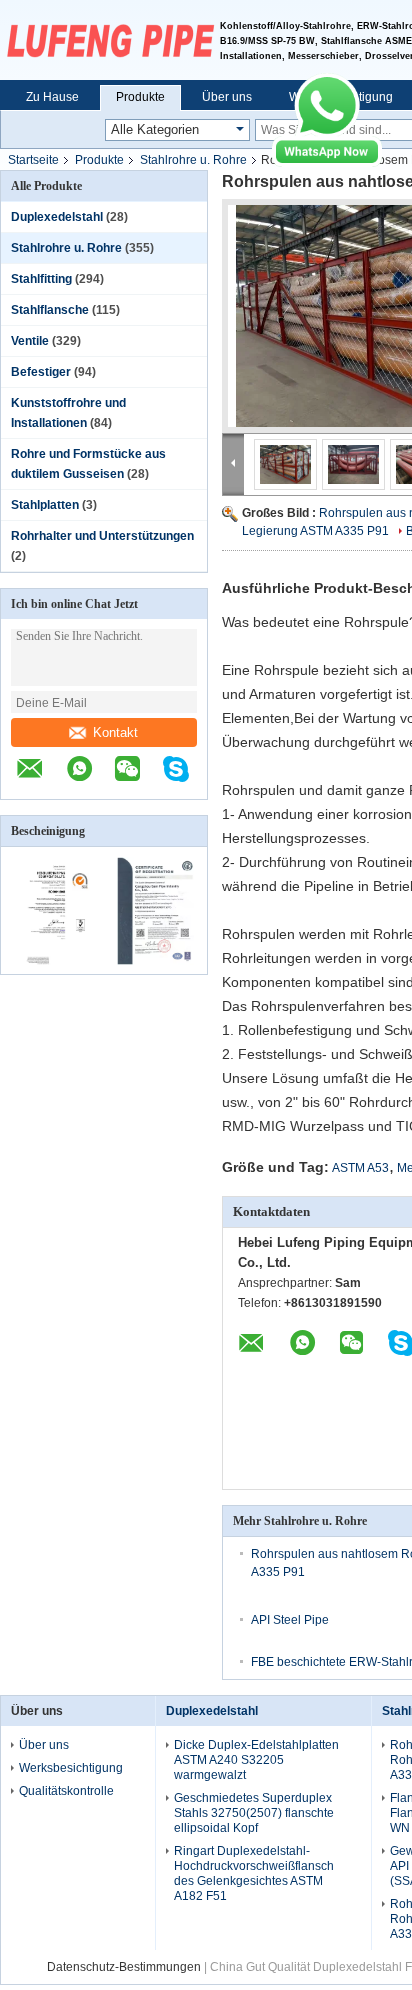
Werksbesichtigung (71, 1768)
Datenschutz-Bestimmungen (124, 1967)
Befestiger (41, 372)
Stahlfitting (41, 279)
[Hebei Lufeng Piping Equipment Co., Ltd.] (110, 40)
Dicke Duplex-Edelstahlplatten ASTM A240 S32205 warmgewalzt (256, 1760)
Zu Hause (52, 97)
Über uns (227, 97)
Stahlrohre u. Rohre (193, 160)
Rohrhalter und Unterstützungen (102, 536)
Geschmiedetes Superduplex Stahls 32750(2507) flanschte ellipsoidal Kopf (254, 1813)
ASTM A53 (360, 1168)
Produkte (140, 97)
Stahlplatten (45, 505)
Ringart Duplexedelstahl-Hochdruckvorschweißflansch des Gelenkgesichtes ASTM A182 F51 (254, 1873)
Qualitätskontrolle (66, 1791)
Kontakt (115, 732)
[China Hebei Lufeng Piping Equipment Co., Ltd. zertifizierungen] (52, 961)
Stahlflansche (50, 310)
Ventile (30, 341)
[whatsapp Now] (327, 163)
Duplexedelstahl (57, 217)
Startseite (33, 160)
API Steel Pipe (290, 1620)
